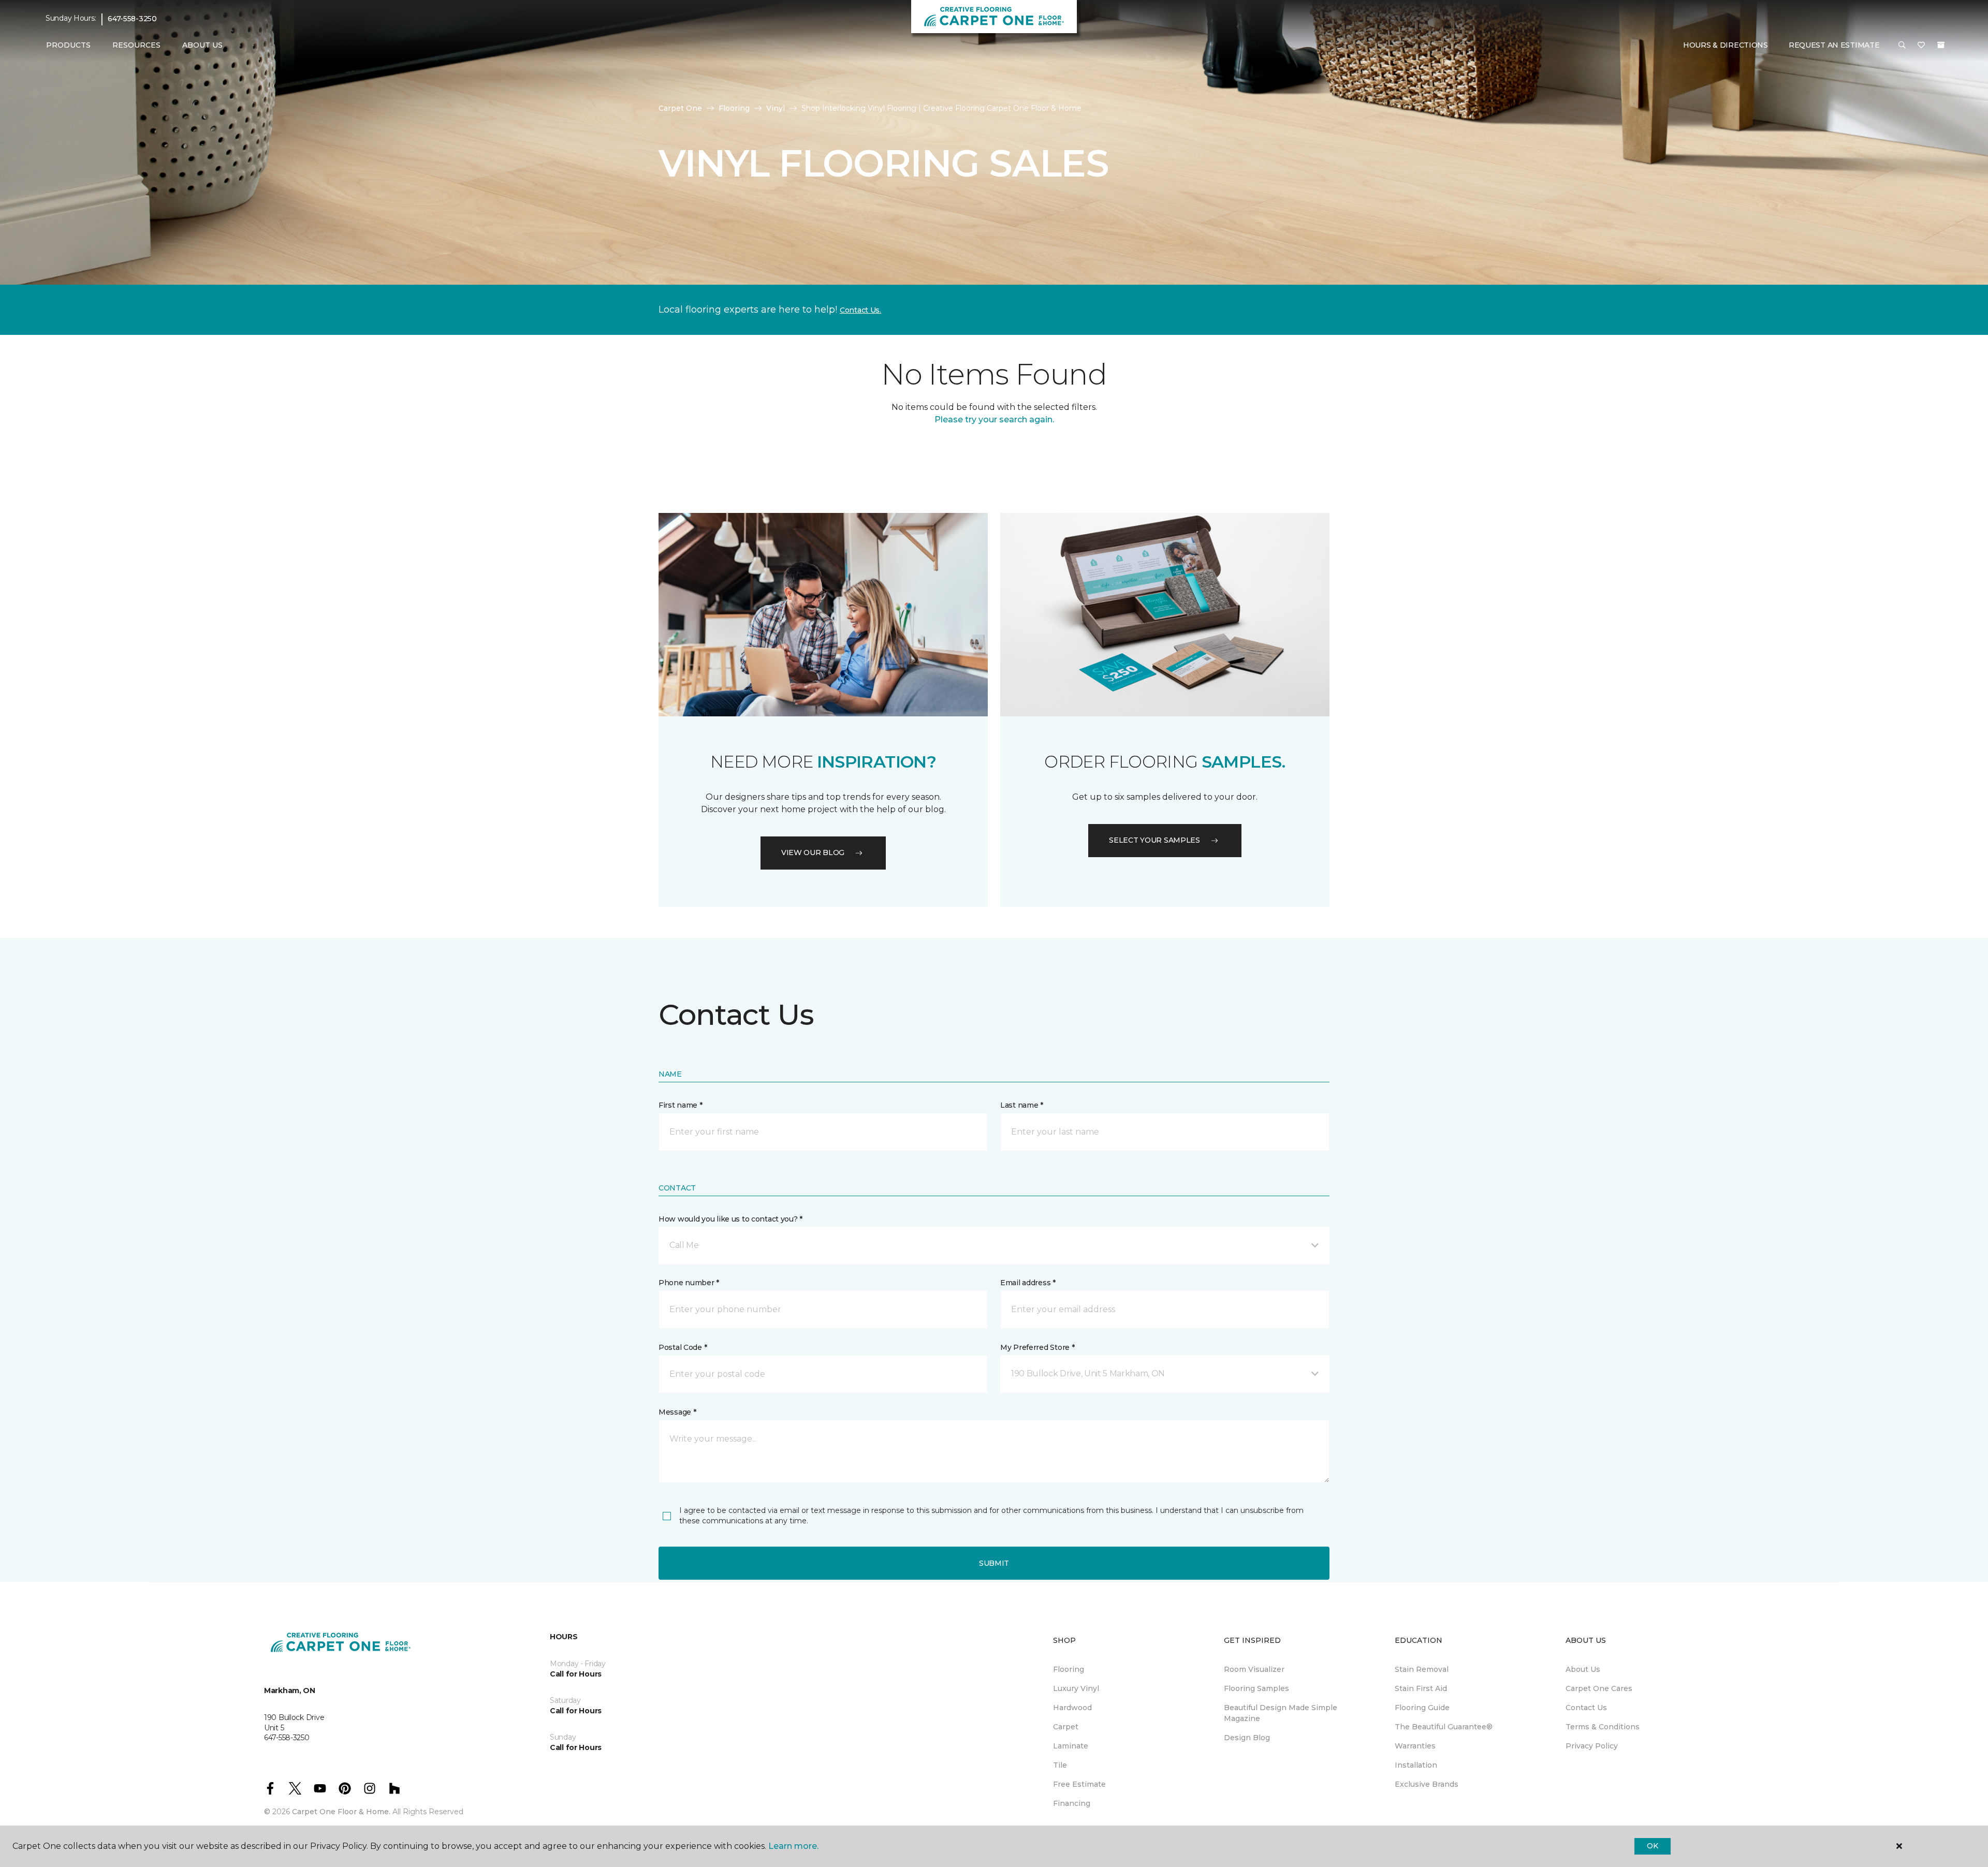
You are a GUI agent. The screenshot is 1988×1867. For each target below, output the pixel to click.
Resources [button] (136, 45)
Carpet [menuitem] (1066, 1727)
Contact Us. (860, 310)
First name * (681, 1105)
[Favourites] (1921, 46)
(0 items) (1941, 45)
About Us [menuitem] (1583, 1669)
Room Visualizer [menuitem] (1254, 1669)
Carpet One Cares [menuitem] (1599, 1688)
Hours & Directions (1726, 45)
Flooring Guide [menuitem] (1422, 1708)
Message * (677, 1412)
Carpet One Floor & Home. (341, 1812)
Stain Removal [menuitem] (1422, 1669)
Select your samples (1154, 840)
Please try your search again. (994, 420)
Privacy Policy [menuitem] (1592, 1746)
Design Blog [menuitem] (1247, 1738)
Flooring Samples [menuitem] (1256, 1688)
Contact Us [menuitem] (1586, 1708)
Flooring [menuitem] (1069, 1669)
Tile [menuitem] (1060, 1765)
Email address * (1028, 1283)
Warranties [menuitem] (1415, 1746)
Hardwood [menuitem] (1072, 1708)
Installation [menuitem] (1416, 1765)
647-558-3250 (132, 19)
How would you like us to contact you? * (730, 1219)
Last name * (1022, 1105)
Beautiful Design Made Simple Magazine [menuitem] (1281, 1713)
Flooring (734, 108)
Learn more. (793, 1846)
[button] (1902, 46)
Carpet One (680, 108)
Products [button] (68, 45)
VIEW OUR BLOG (813, 852)
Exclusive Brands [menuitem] (1427, 1784)
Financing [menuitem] (1072, 1803)
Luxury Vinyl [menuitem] (1076, 1688)
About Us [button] (202, 45)
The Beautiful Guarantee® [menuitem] (1444, 1727)
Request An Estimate (1834, 45)
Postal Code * (683, 1347)
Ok (1652, 1846)
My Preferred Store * (1037, 1347)
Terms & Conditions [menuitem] (1603, 1727)
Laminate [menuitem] (1071, 1746)
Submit (994, 1563)
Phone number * (689, 1283)
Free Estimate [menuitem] (1079, 1784)
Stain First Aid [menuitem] (1421, 1688)
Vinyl (776, 108)
